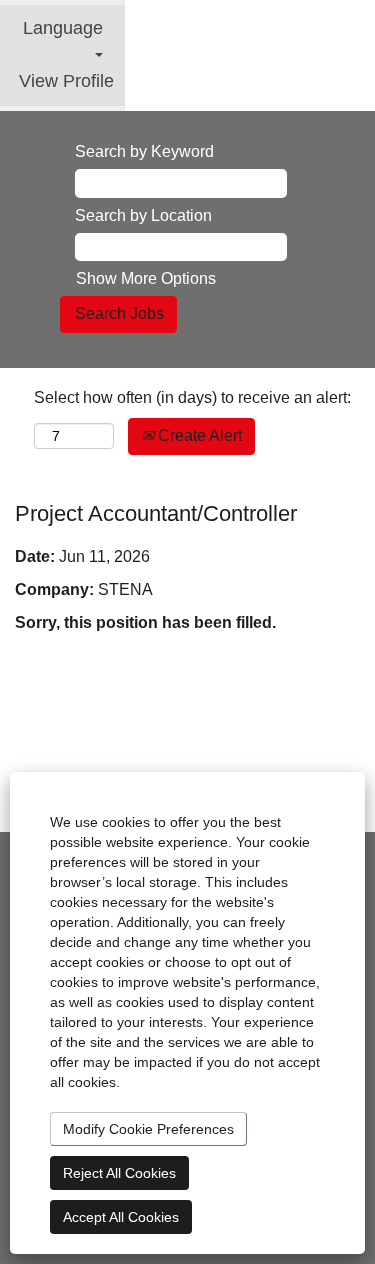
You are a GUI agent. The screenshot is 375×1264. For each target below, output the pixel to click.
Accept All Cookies (121, 1217)
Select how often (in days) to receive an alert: (192, 397)
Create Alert (198, 435)
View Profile (66, 81)
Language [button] (63, 28)
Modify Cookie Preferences (148, 1129)
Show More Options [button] (146, 278)
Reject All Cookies (119, 1173)
